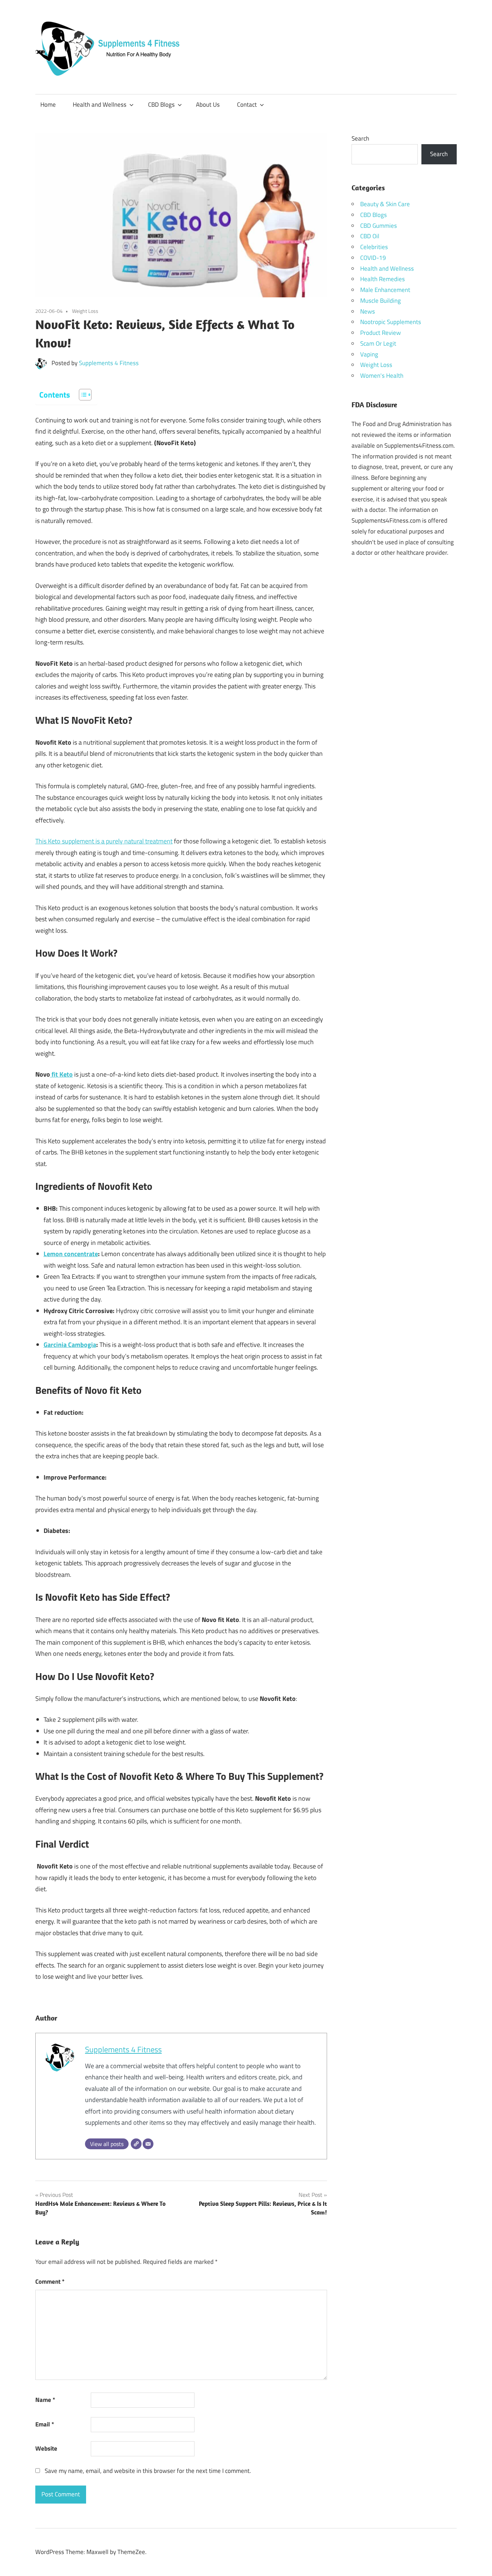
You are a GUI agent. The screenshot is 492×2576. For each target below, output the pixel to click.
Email (45, 2424)
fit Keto (61, 1074)
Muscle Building (381, 301)
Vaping (369, 354)
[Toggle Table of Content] (82, 395)
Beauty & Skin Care (385, 204)
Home (48, 105)
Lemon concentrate (71, 1254)
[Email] (148, 2144)
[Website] (136, 2144)
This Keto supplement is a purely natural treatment (104, 841)
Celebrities (374, 247)
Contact (247, 105)
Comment (50, 2282)
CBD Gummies (379, 226)
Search (360, 138)
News (368, 311)
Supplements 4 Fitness (109, 363)
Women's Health (382, 376)
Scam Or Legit (378, 343)
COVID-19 (373, 258)
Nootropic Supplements (391, 322)
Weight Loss (85, 311)
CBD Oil (370, 236)
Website (46, 2448)
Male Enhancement (385, 290)
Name (45, 2400)
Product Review (381, 333)
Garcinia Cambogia (70, 1345)
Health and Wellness (100, 105)
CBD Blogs (161, 105)
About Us (208, 105)
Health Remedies (383, 279)
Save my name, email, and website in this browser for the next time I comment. (148, 2471)
